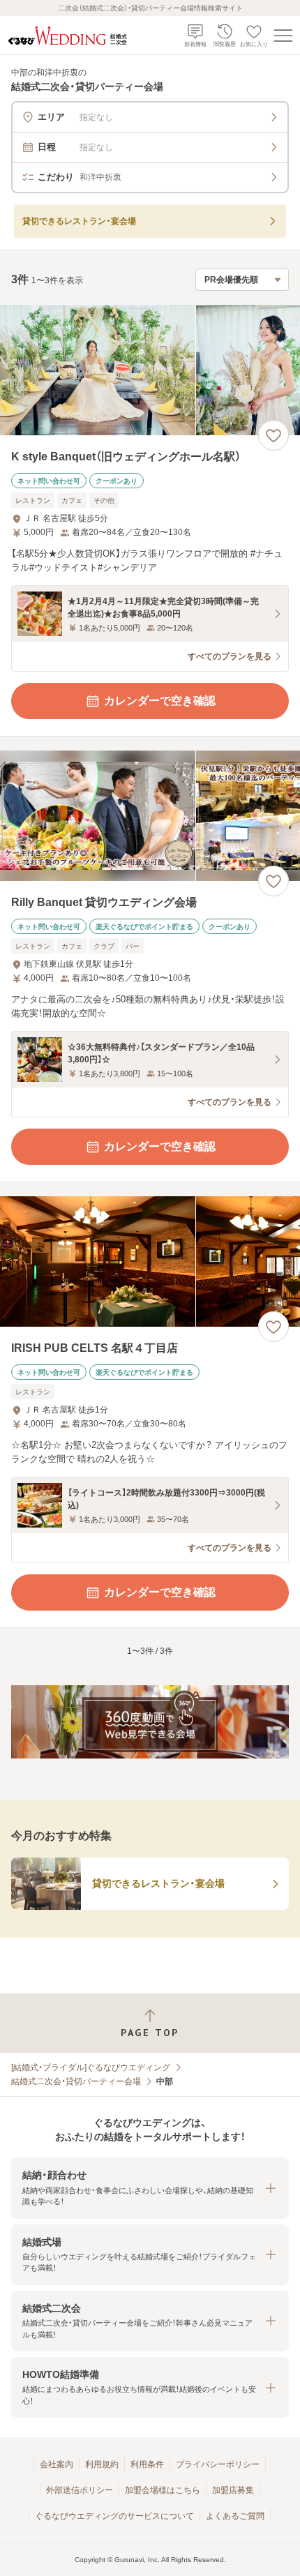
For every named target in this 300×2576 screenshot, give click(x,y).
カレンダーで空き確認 (160, 701)
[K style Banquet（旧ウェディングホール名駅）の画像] (150, 370)
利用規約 (102, 2464)
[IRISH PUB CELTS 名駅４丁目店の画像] (150, 1261)
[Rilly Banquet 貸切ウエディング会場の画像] (150, 816)
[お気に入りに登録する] (273, 435)
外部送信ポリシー (80, 2490)
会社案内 (57, 2464)
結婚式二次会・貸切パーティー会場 (76, 2081)
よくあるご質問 (235, 2516)
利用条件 (147, 2464)
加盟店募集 (233, 2490)
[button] (150, 2188)
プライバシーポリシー (218, 2464)
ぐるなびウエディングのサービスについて (114, 2516)
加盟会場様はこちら (163, 2490)
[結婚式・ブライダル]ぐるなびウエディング (91, 2067)
